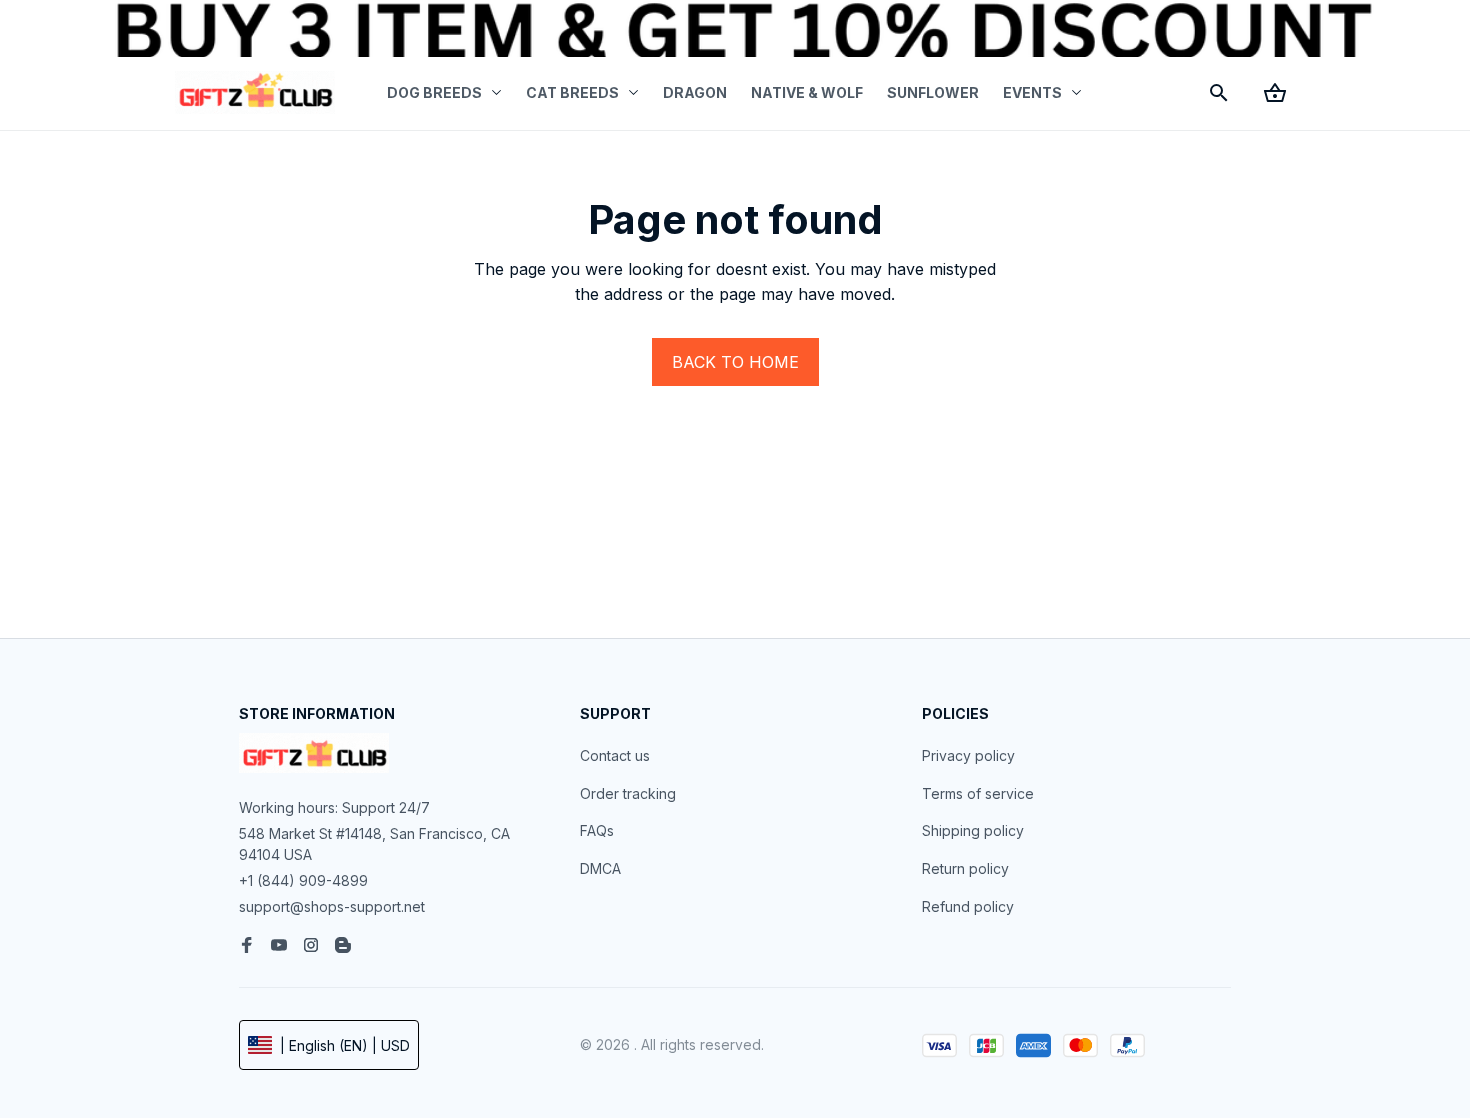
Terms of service (978, 793)
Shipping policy (973, 830)
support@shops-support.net (332, 906)
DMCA (600, 868)
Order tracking (628, 793)
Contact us (615, 755)
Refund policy (968, 906)
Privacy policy (968, 755)
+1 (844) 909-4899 (303, 880)
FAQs (597, 830)
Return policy (965, 868)
